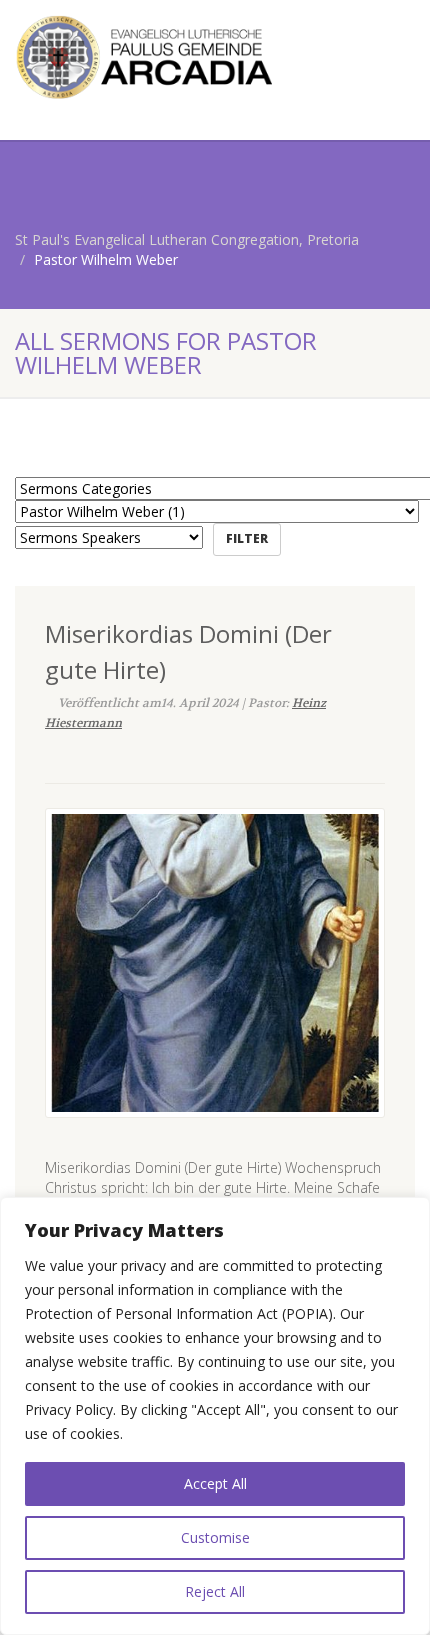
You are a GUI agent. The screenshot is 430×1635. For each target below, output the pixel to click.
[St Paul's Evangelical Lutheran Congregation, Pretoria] (143, 57)
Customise (215, 1537)
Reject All (215, 1591)
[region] (215, 1416)
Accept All (215, 1483)
